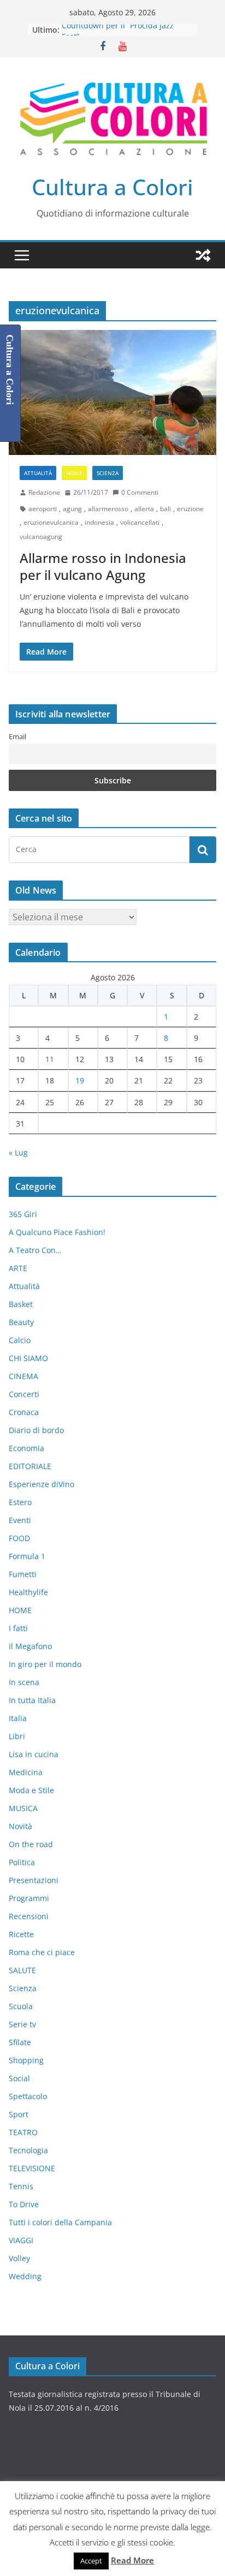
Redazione (44, 492)
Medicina (26, 1772)
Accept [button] (91, 2561)
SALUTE (22, 1970)
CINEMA (23, 1376)
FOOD (19, 1538)
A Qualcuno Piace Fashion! (57, 1232)
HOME (74, 473)
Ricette (21, 1934)
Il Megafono (30, 1646)
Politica (22, 1862)
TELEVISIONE (32, 2168)
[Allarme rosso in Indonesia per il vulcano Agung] (112, 393)
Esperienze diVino (42, 1484)
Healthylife (28, 1592)
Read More (132, 2560)
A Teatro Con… (35, 1250)
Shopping (26, 2060)
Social (19, 2078)
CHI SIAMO (28, 1358)
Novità (20, 1826)
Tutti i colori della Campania (60, 2222)
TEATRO (23, 2132)
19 (80, 1080)
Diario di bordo (36, 1430)
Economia (26, 1448)
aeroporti (43, 509)
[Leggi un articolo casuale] (203, 255)
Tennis (21, 2186)
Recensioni (29, 1916)
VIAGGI (21, 2240)
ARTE (18, 1268)
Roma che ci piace (42, 1952)
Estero (20, 1502)
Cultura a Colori (112, 187)
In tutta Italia (32, 1700)
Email (17, 737)
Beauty (21, 1322)
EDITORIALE (30, 1466)
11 (50, 1059)
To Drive (24, 2204)
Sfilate (20, 2042)
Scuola (21, 2006)
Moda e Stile (31, 1790)
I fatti (18, 1628)
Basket (21, 1304)
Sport (19, 2114)
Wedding (25, 2276)
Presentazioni (34, 1880)
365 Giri (23, 1214)
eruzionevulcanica (51, 522)
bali (165, 509)
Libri (17, 1736)
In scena (24, 1682)
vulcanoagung (41, 537)
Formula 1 (27, 1556)
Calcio (20, 1340)
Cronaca (24, 1412)
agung (72, 509)
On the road (31, 1844)
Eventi (20, 1520)
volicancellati (140, 522)
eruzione (190, 509)
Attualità (38, 473)
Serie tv (22, 2024)
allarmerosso (108, 509)
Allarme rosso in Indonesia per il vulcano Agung (103, 566)
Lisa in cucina (34, 1754)
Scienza (108, 473)
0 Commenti (140, 492)
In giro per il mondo (45, 1664)
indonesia (99, 522)
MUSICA (23, 1808)
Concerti (24, 1394)
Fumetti (23, 1574)
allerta (144, 509)
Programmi (29, 1898)
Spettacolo (28, 2096)
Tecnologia (28, 2150)
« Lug (18, 1152)
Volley (19, 2258)
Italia (18, 1718)
